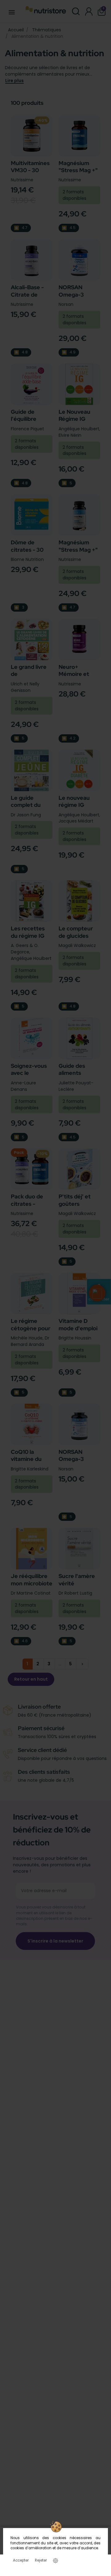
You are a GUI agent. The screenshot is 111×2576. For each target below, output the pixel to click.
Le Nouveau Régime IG (74, 415)
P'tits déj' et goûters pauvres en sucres (75, 1207)
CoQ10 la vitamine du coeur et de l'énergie (26, 1463)
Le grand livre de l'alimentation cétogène (29, 678)
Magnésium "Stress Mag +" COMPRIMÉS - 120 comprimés (78, 553)
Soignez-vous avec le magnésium (29, 1073)
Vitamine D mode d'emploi (78, 1324)
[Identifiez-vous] (89, 12)
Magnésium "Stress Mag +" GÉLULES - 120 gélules (78, 174)
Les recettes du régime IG (28, 932)
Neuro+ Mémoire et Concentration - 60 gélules (78, 678)
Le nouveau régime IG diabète (74, 805)
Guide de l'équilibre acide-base (25, 419)
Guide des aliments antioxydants (76, 1073)
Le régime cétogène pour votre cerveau (31, 1328)
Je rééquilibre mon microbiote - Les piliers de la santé (32, 1587)
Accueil (16, 30)
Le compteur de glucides (76, 932)
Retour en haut (31, 1679)
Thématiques (47, 30)
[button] (97, 1293)
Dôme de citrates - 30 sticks (27, 550)
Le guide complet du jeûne (26, 805)
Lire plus (14, 81)
